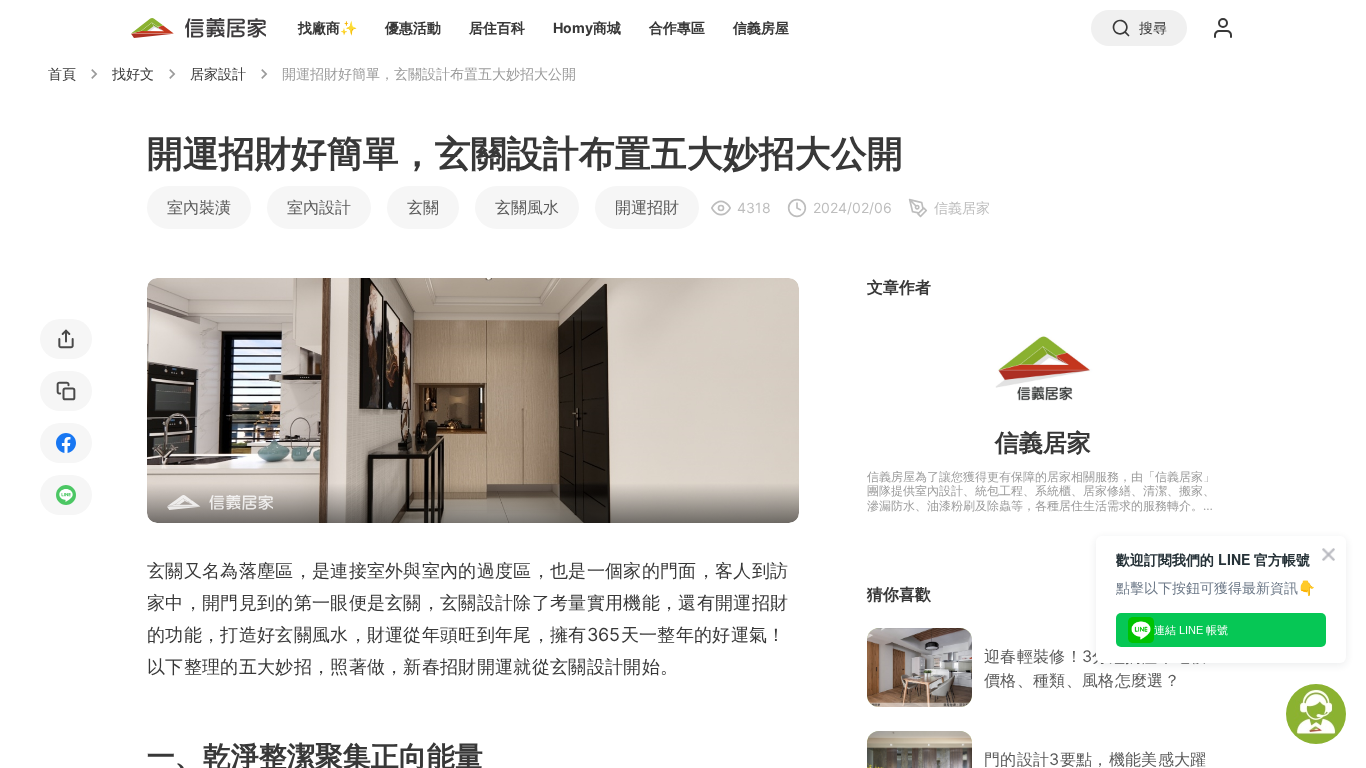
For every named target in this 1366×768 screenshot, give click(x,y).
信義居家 (1043, 442)
